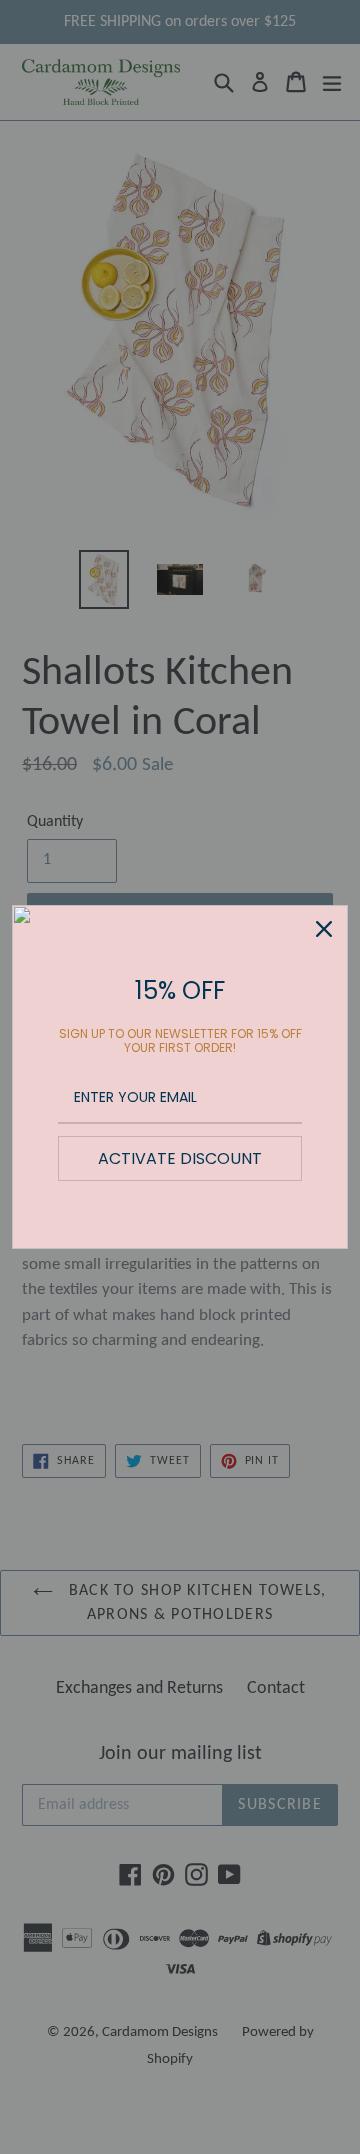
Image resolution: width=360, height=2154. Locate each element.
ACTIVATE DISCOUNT (180, 1158)
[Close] (324, 929)
